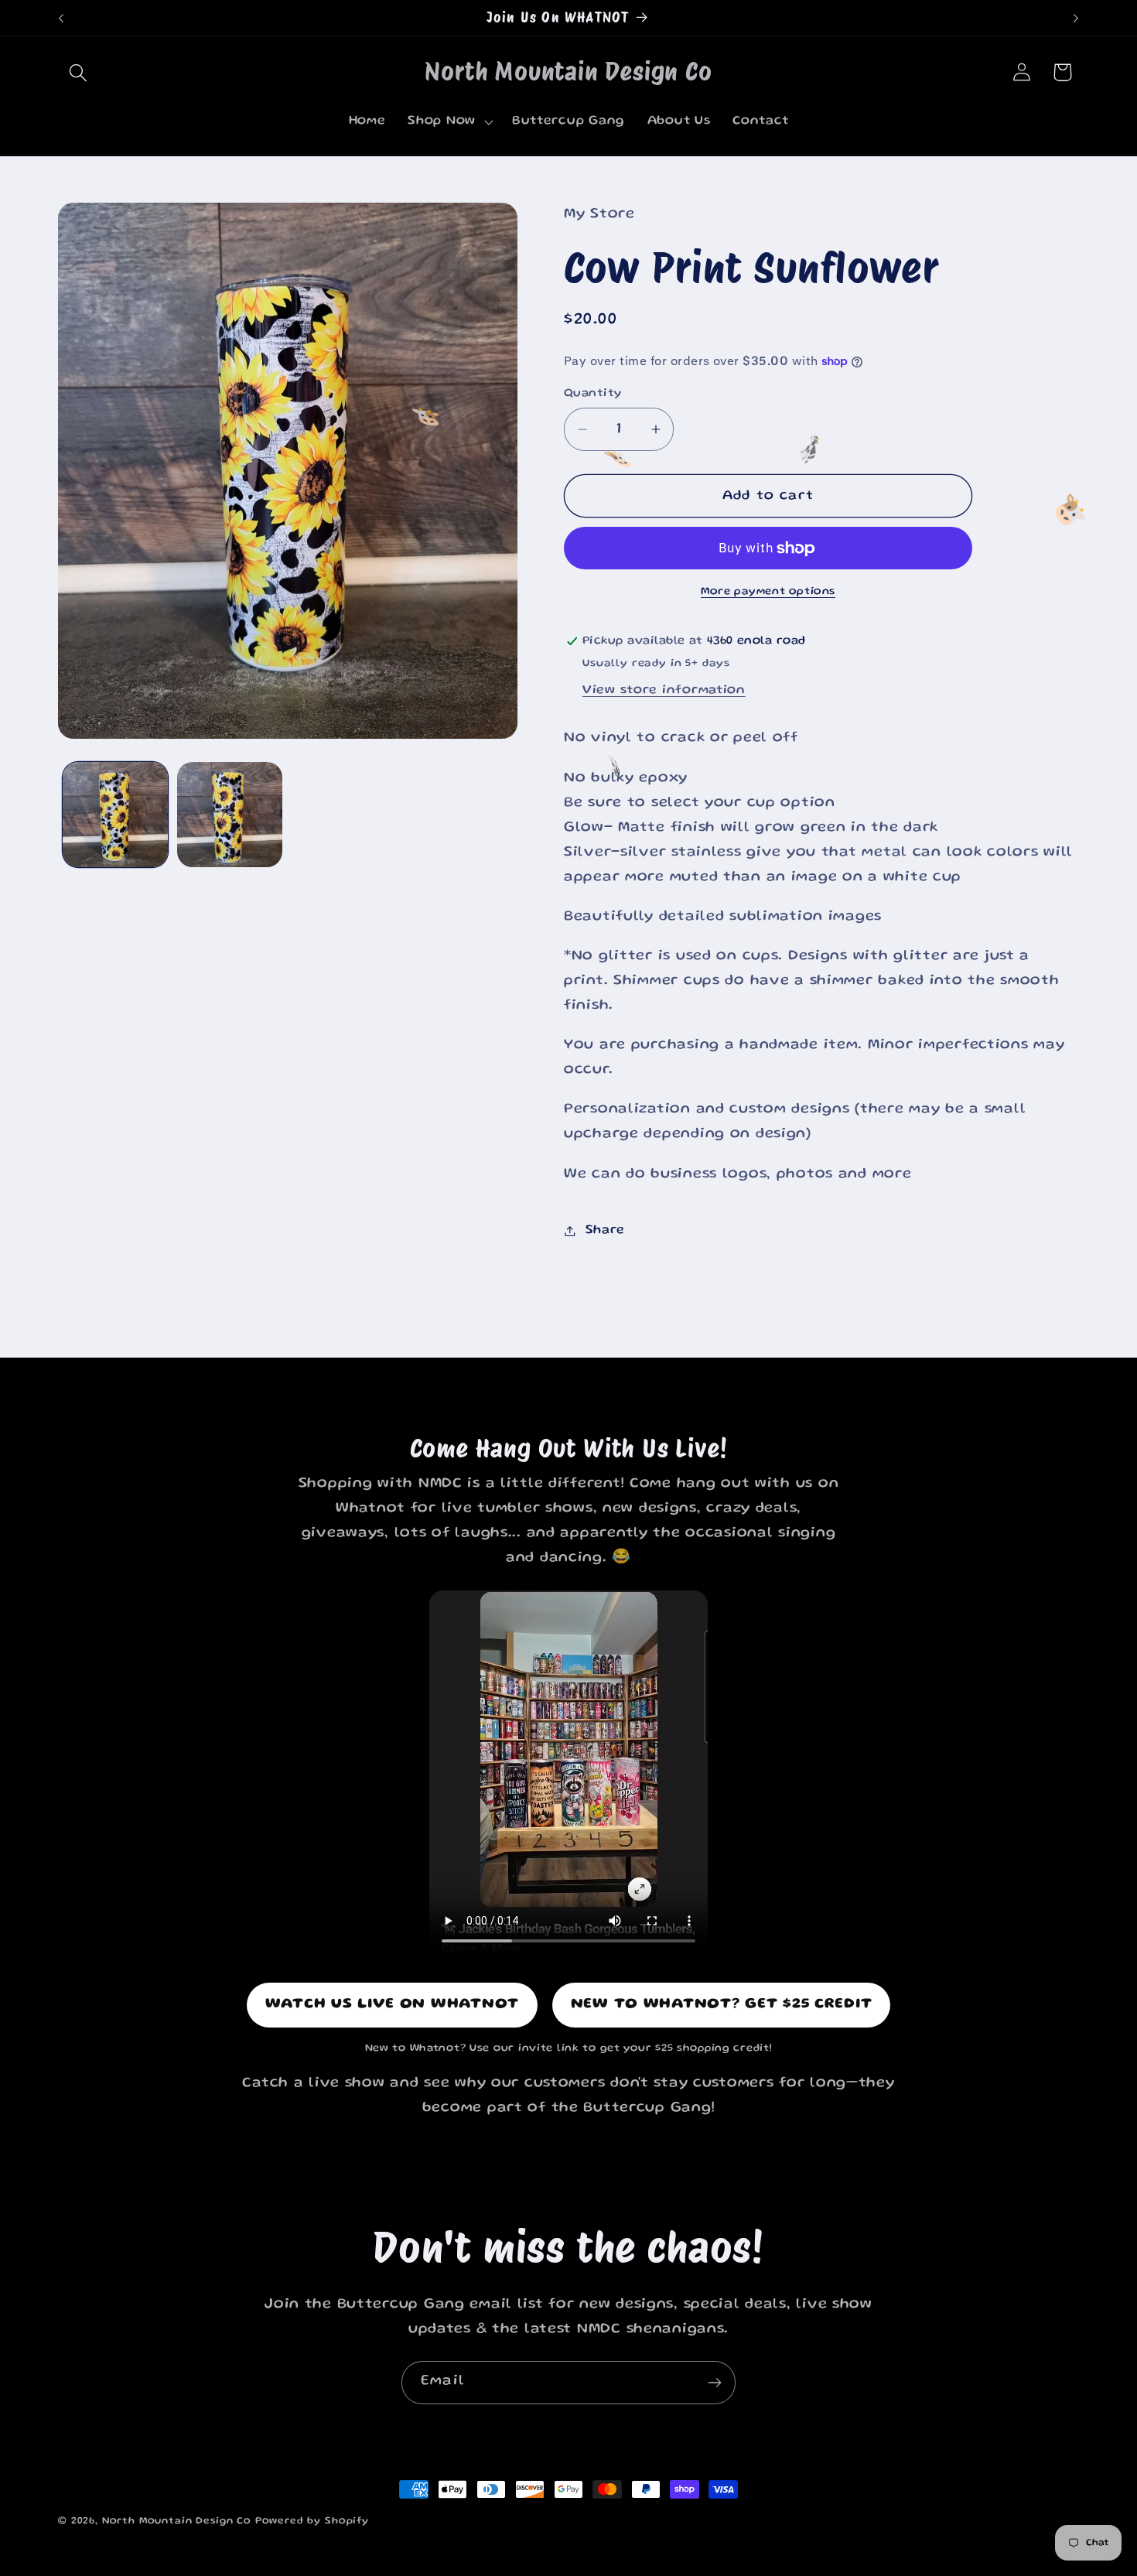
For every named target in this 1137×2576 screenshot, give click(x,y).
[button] (79, 72)
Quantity (593, 394)
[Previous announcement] (61, 18)
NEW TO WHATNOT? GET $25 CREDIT (722, 2005)
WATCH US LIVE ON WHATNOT (392, 2005)
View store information (664, 690)
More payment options (768, 592)
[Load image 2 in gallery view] (230, 815)
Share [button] (605, 1230)
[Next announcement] (1076, 18)
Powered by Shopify (312, 2521)
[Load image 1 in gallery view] (115, 815)
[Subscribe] (714, 2383)
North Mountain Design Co (177, 2521)
